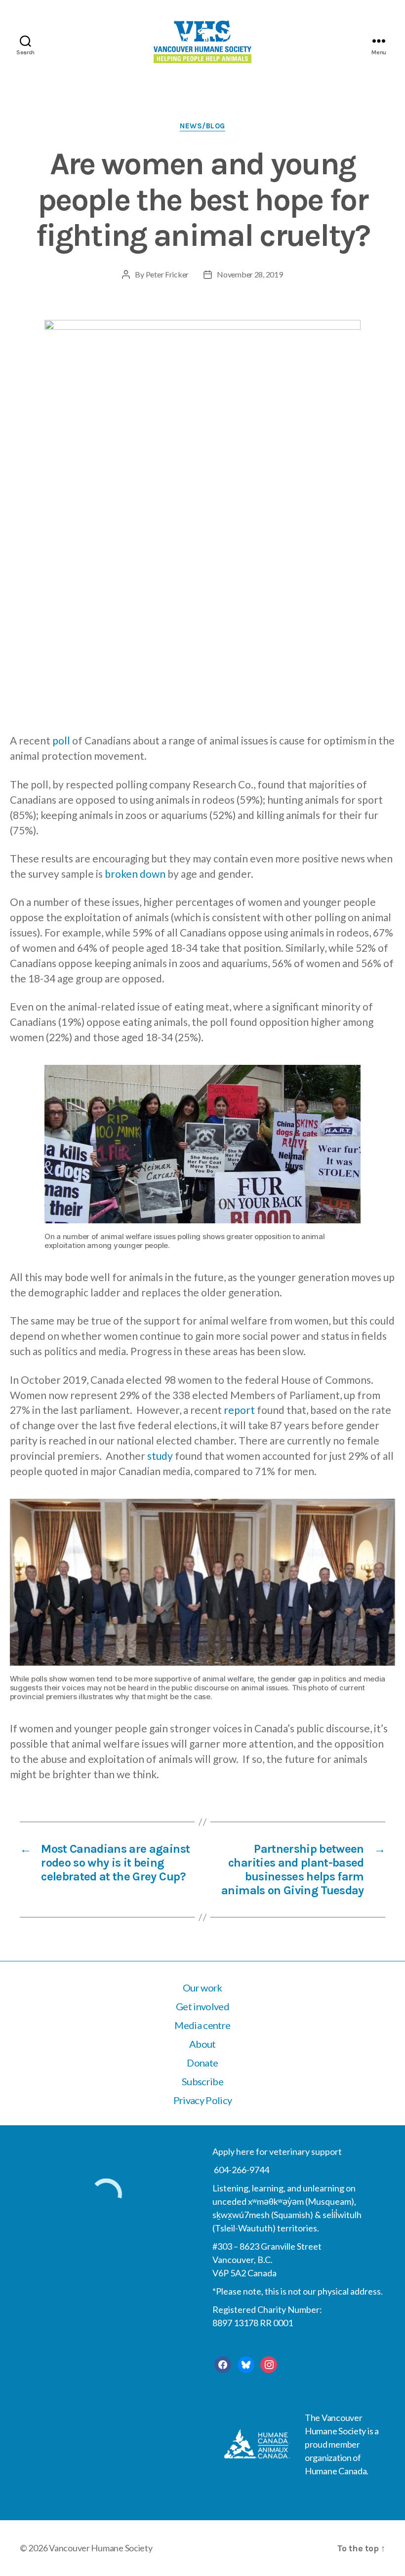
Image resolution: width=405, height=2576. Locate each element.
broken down (135, 874)
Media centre (202, 2025)
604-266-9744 (241, 2170)
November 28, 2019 (250, 274)
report (239, 1410)
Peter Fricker (167, 274)
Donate (202, 2063)
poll (61, 740)
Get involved (202, 2006)
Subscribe (202, 2081)
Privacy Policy (203, 2100)
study (160, 1456)
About (202, 2044)
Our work (202, 1988)
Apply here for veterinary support (277, 2151)
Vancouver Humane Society (101, 2548)
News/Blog (202, 126)
